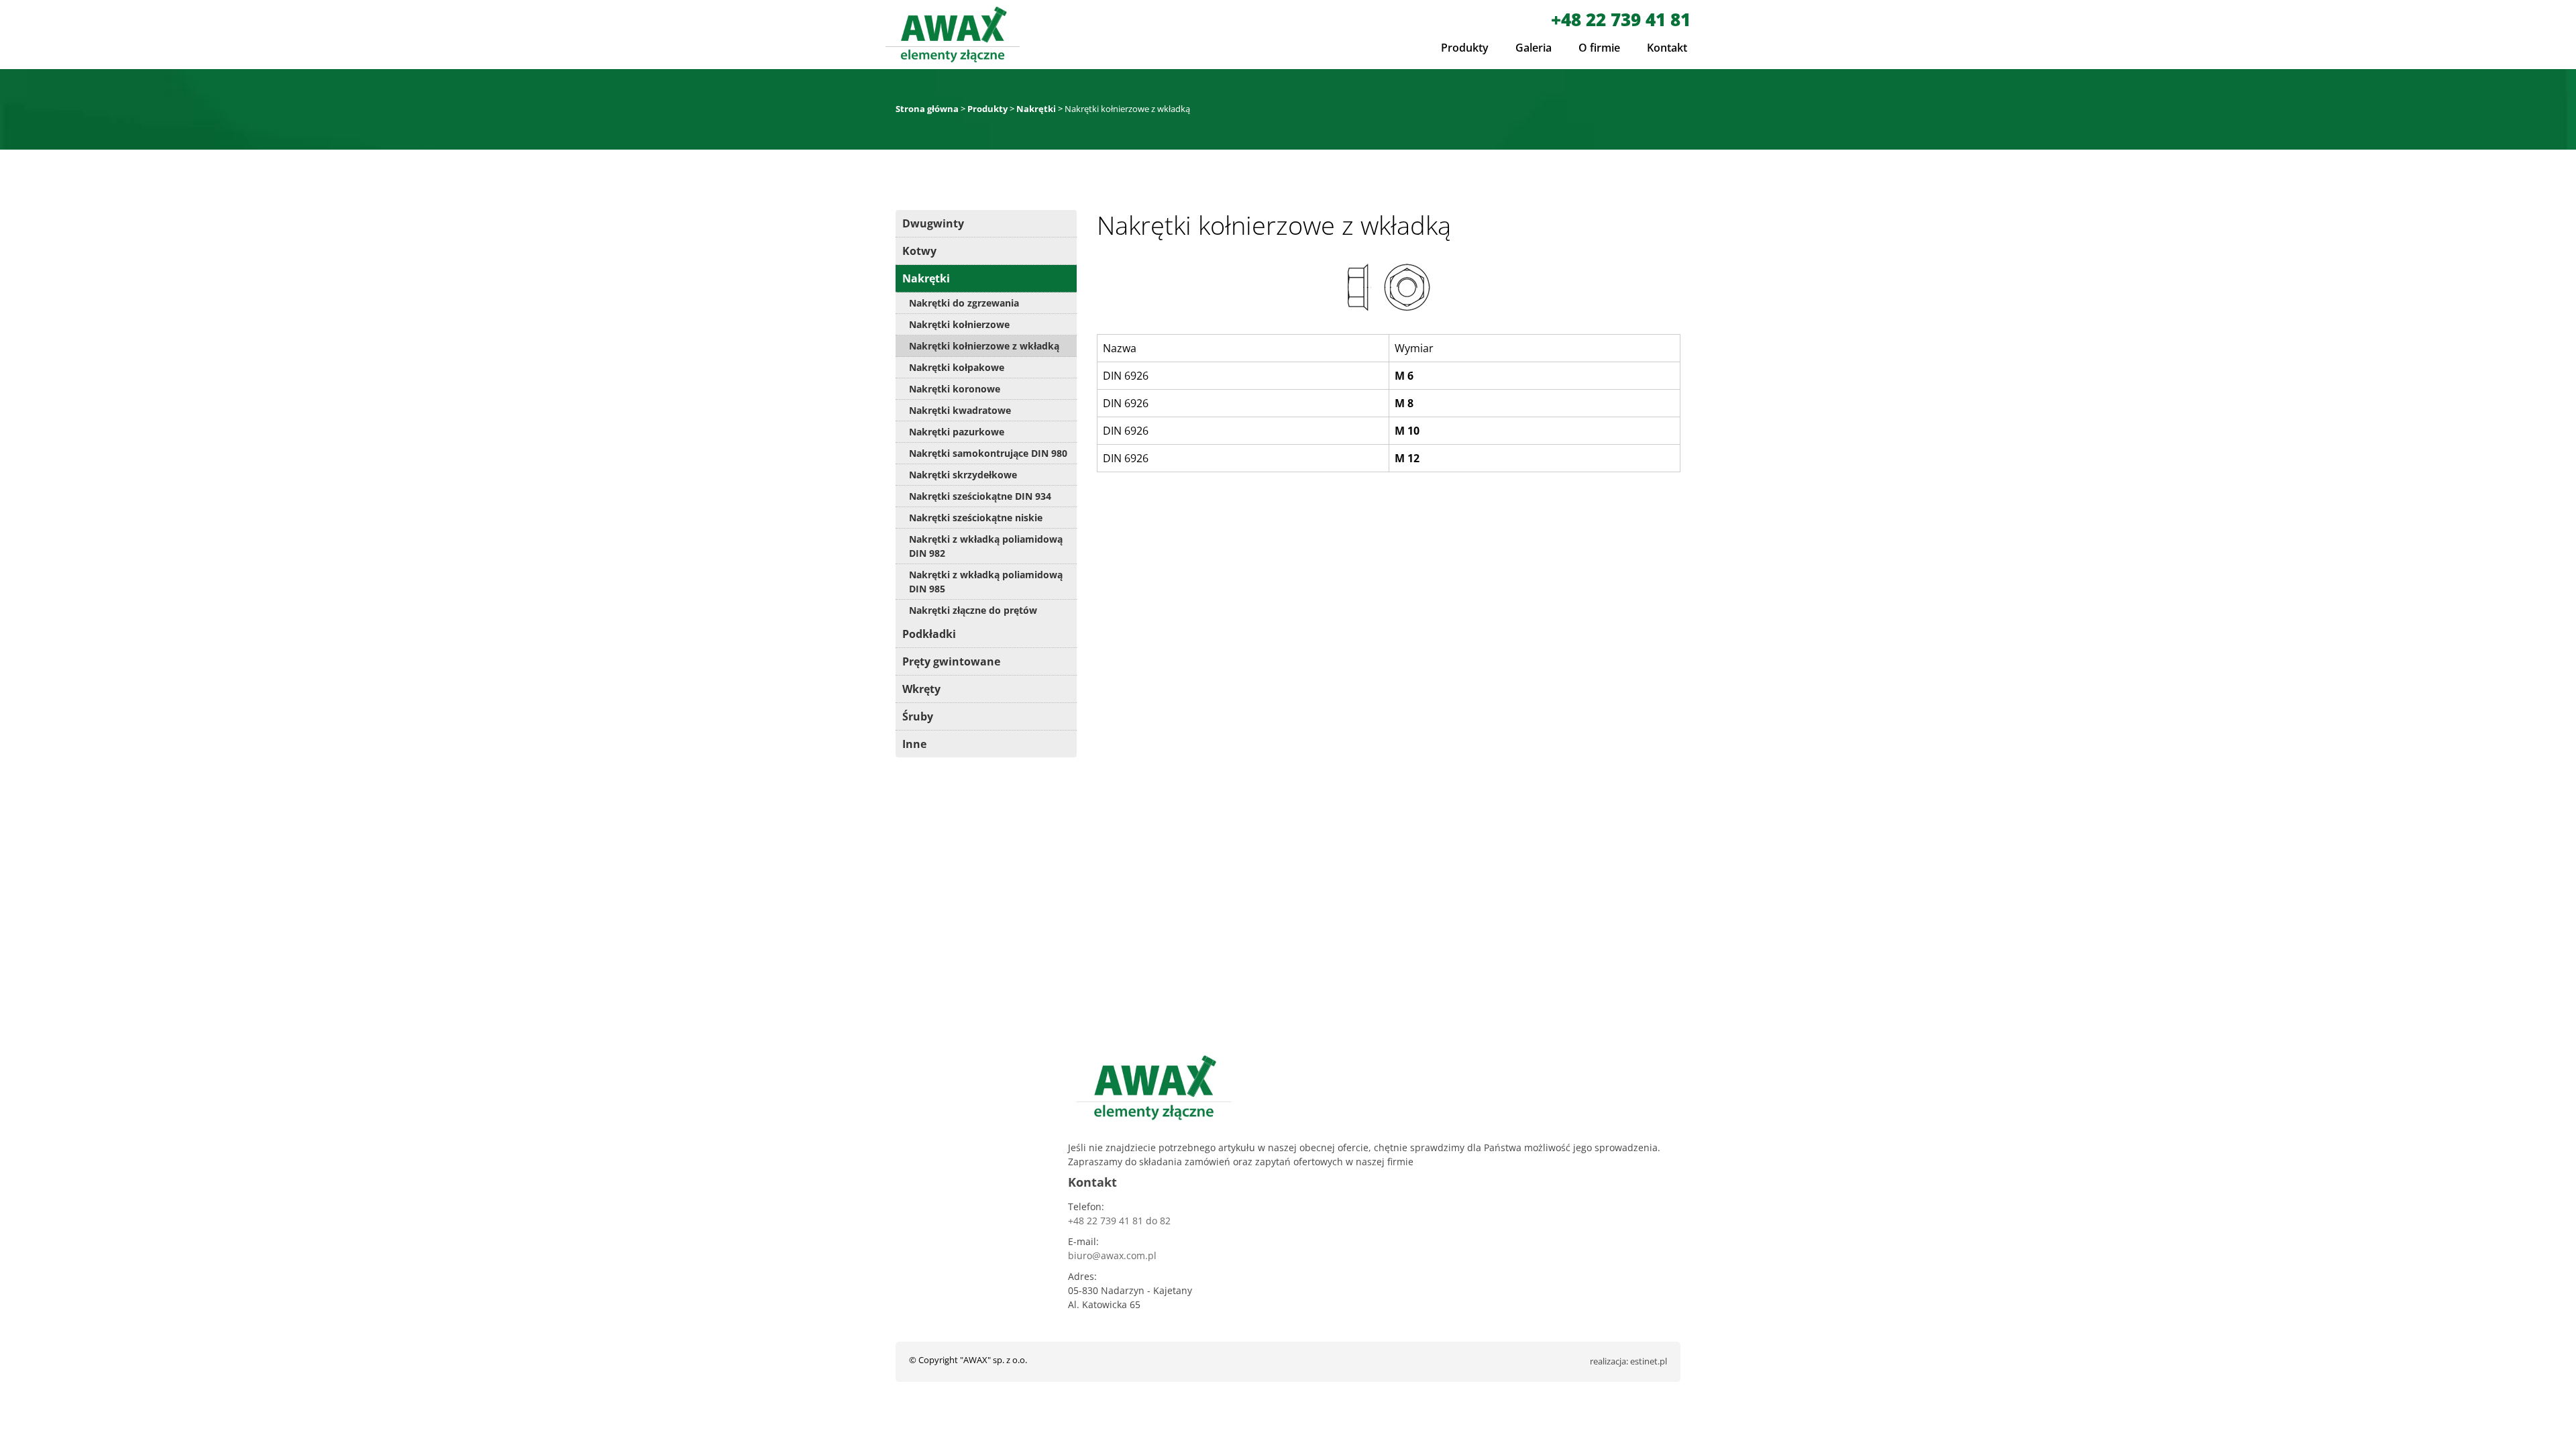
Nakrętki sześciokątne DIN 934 (980, 496)
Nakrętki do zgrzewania (964, 303)
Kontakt (1667, 48)
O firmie (1599, 48)
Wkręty (921, 689)
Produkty (1465, 48)
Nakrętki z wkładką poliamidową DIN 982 (986, 546)
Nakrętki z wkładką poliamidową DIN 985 (986, 582)
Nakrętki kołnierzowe (959, 324)
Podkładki (929, 634)
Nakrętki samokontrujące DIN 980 (988, 453)
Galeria (1534, 48)
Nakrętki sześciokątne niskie (976, 518)
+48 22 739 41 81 (1621, 19)
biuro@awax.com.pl (1112, 1255)
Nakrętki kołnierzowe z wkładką (984, 346)
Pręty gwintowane (951, 661)
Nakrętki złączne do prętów (973, 610)
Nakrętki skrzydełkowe (963, 475)
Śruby (918, 716)
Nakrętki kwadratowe (960, 410)
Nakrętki (926, 278)
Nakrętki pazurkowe (957, 432)
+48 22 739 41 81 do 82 (1119, 1221)
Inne (914, 744)
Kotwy (919, 251)
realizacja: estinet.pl (1628, 1361)
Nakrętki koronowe (955, 389)
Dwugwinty (933, 223)
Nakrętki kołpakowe (957, 367)
